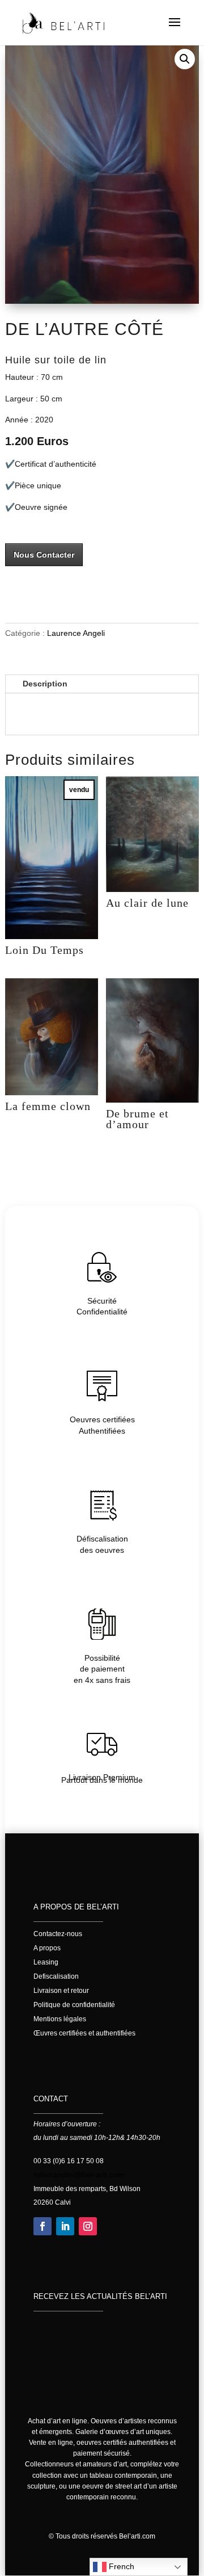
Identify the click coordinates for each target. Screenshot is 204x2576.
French (120, 2566)
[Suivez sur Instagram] (88, 2226)
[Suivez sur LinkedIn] (65, 2226)
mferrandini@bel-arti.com (79, 2175)
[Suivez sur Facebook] (42, 2226)
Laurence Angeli (76, 633)
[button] (185, 59)
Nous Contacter (44, 555)
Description (45, 684)
